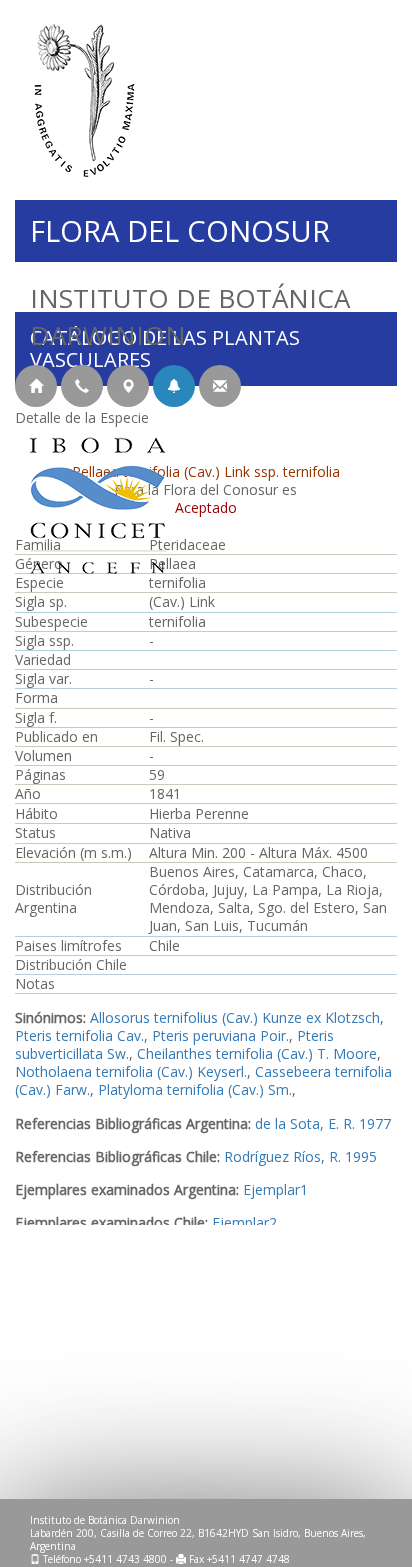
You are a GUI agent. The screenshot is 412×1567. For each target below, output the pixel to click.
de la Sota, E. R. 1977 (323, 1123)
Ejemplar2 (244, 1222)
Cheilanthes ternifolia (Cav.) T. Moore (257, 1053)
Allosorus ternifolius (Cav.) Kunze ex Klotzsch (235, 1017)
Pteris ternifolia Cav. (79, 1035)
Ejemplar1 (275, 1189)
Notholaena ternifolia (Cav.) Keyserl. (131, 1071)
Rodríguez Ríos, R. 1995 (300, 1156)
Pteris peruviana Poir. (220, 1035)
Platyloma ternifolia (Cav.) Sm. (195, 1089)
